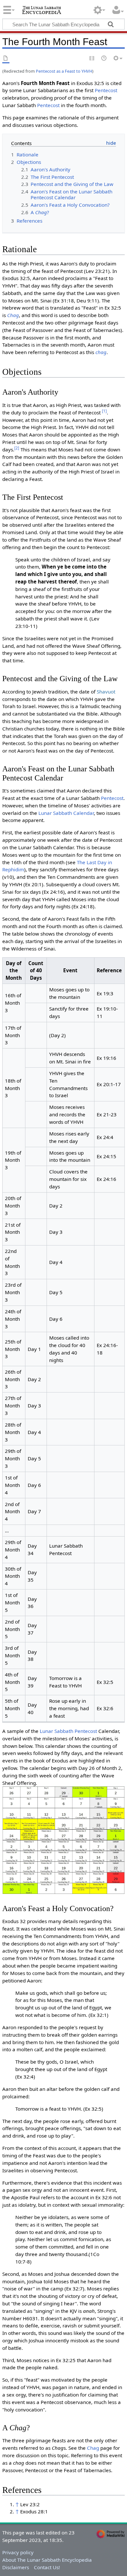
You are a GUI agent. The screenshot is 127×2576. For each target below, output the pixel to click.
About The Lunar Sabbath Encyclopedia (47, 2560)
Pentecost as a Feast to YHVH (64, 71)
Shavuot (106, 692)
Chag (13, 315)
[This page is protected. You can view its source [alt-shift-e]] (92, 59)
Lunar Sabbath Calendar (66, 813)
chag (101, 352)
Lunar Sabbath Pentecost (68, 1731)
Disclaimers (16, 2567)
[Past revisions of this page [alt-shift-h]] (104, 59)
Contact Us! (47, 2567)
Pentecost (106, 90)
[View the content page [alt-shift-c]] (6, 59)
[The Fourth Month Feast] (63, 1840)
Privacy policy (18, 2552)
